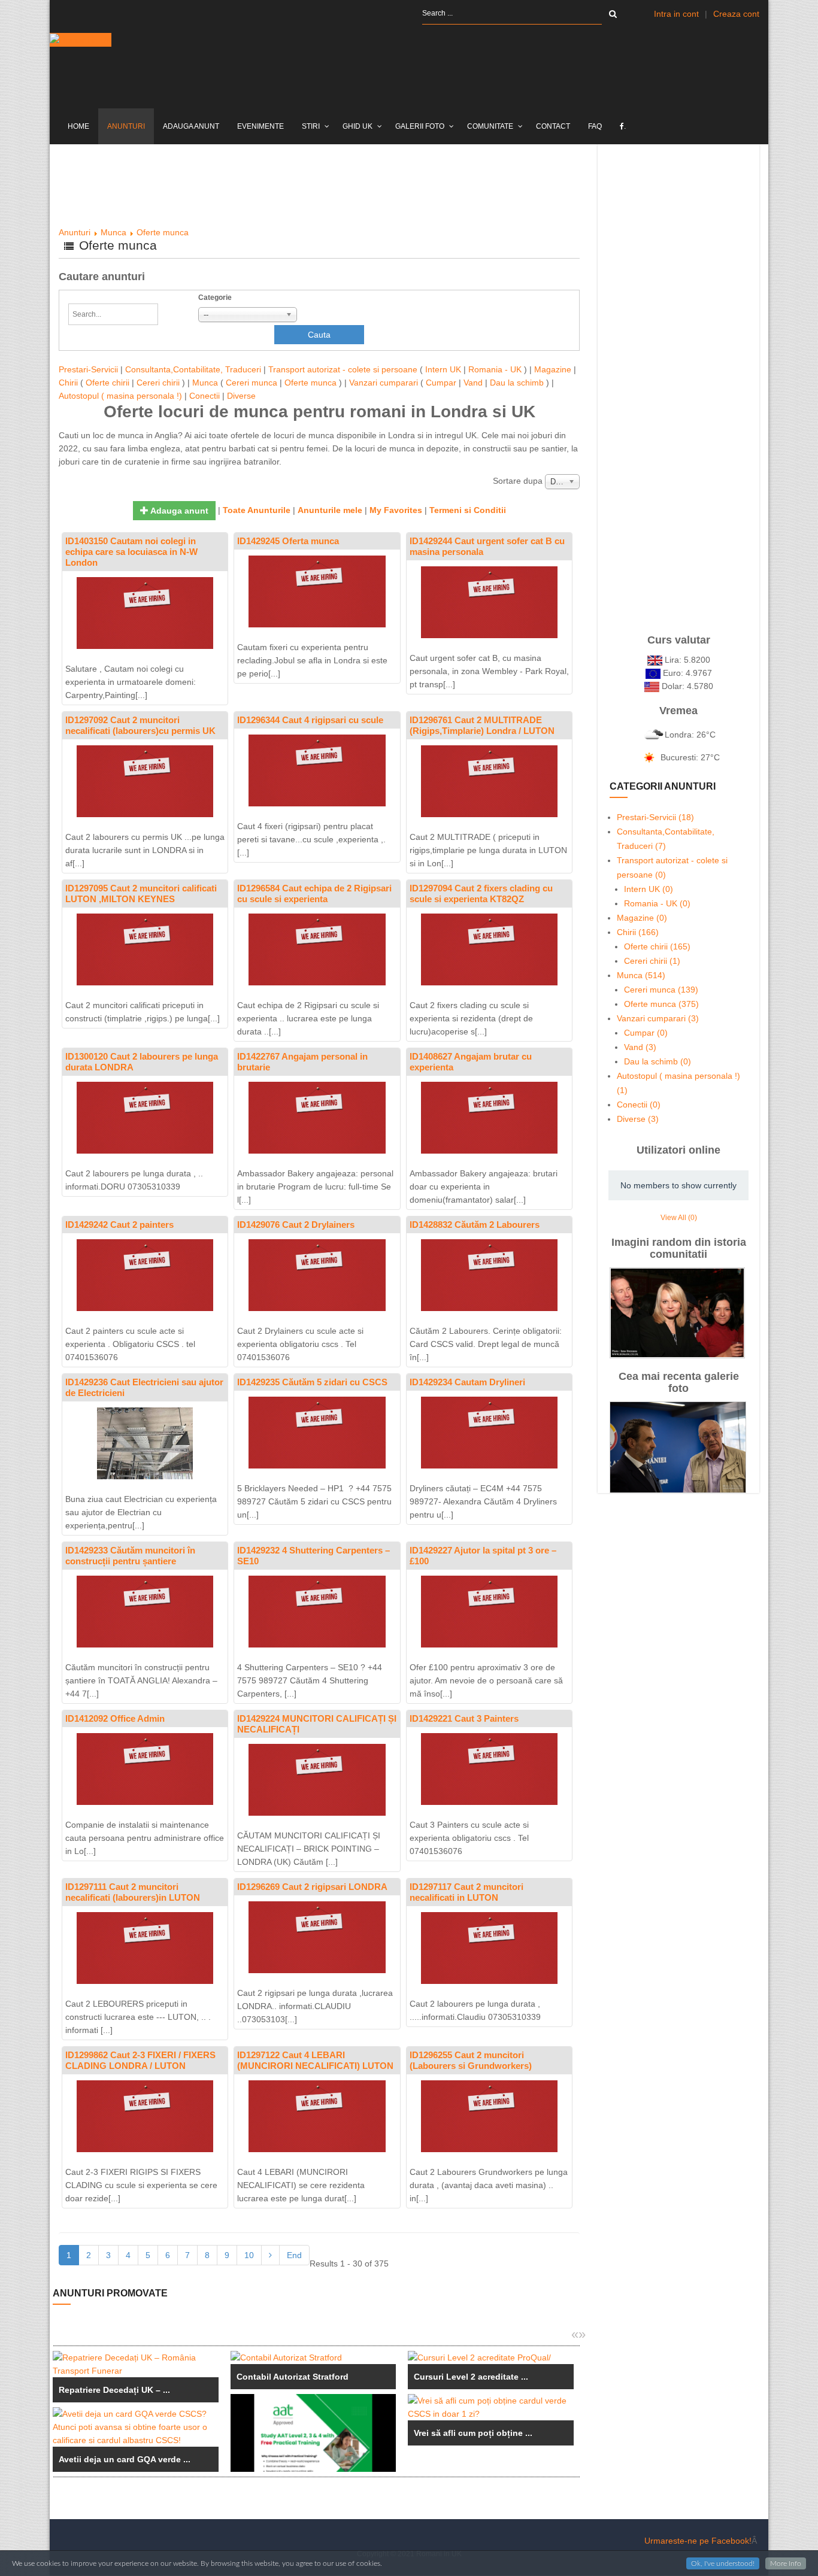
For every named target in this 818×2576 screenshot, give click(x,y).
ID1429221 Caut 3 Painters (464, 1718)
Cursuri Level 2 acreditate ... (471, 2377)
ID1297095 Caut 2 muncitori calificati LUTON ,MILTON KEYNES (141, 893)
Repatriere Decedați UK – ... (114, 2390)
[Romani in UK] (81, 40)
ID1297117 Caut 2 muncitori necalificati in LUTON (466, 1892)
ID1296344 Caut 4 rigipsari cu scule (310, 720)
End (294, 2255)
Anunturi (75, 232)
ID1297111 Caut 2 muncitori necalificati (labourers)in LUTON (133, 1892)
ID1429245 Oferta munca (288, 541)
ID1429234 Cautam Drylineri (467, 1382)
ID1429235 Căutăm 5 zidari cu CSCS (312, 1382)
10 (249, 2255)
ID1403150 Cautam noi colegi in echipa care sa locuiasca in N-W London (131, 552)
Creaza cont (736, 14)
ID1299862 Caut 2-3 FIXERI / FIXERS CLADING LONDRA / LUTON (140, 2060)
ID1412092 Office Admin (115, 1718)
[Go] (613, 14)
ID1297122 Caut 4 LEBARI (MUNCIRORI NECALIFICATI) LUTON (315, 2060)
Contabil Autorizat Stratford (293, 2377)
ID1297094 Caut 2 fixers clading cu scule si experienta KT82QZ (481, 893)
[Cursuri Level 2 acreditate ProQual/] (491, 2357)
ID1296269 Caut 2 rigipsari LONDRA (312, 1887)
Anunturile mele (330, 510)
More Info (786, 2563)
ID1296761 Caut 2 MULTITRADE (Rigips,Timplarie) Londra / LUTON (482, 725)
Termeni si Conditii (468, 510)
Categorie (215, 298)
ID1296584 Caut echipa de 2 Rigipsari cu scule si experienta (314, 893)
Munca (113, 232)
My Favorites (396, 510)
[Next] (270, 2255)
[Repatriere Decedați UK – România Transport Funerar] (136, 2364)
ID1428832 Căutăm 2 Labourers (475, 1225)
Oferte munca (163, 232)
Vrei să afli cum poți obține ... (473, 2433)
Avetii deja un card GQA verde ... (125, 2459)
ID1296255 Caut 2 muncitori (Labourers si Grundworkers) (471, 2060)
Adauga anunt (178, 511)
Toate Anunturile (257, 510)
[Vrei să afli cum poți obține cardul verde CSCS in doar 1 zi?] (491, 2407)
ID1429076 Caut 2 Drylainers (296, 1225)
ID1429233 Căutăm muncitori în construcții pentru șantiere (130, 1556)
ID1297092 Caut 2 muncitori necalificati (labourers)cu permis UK (140, 725)
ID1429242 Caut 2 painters (119, 1225)
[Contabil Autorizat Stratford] (313, 2357)
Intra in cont (676, 14)
